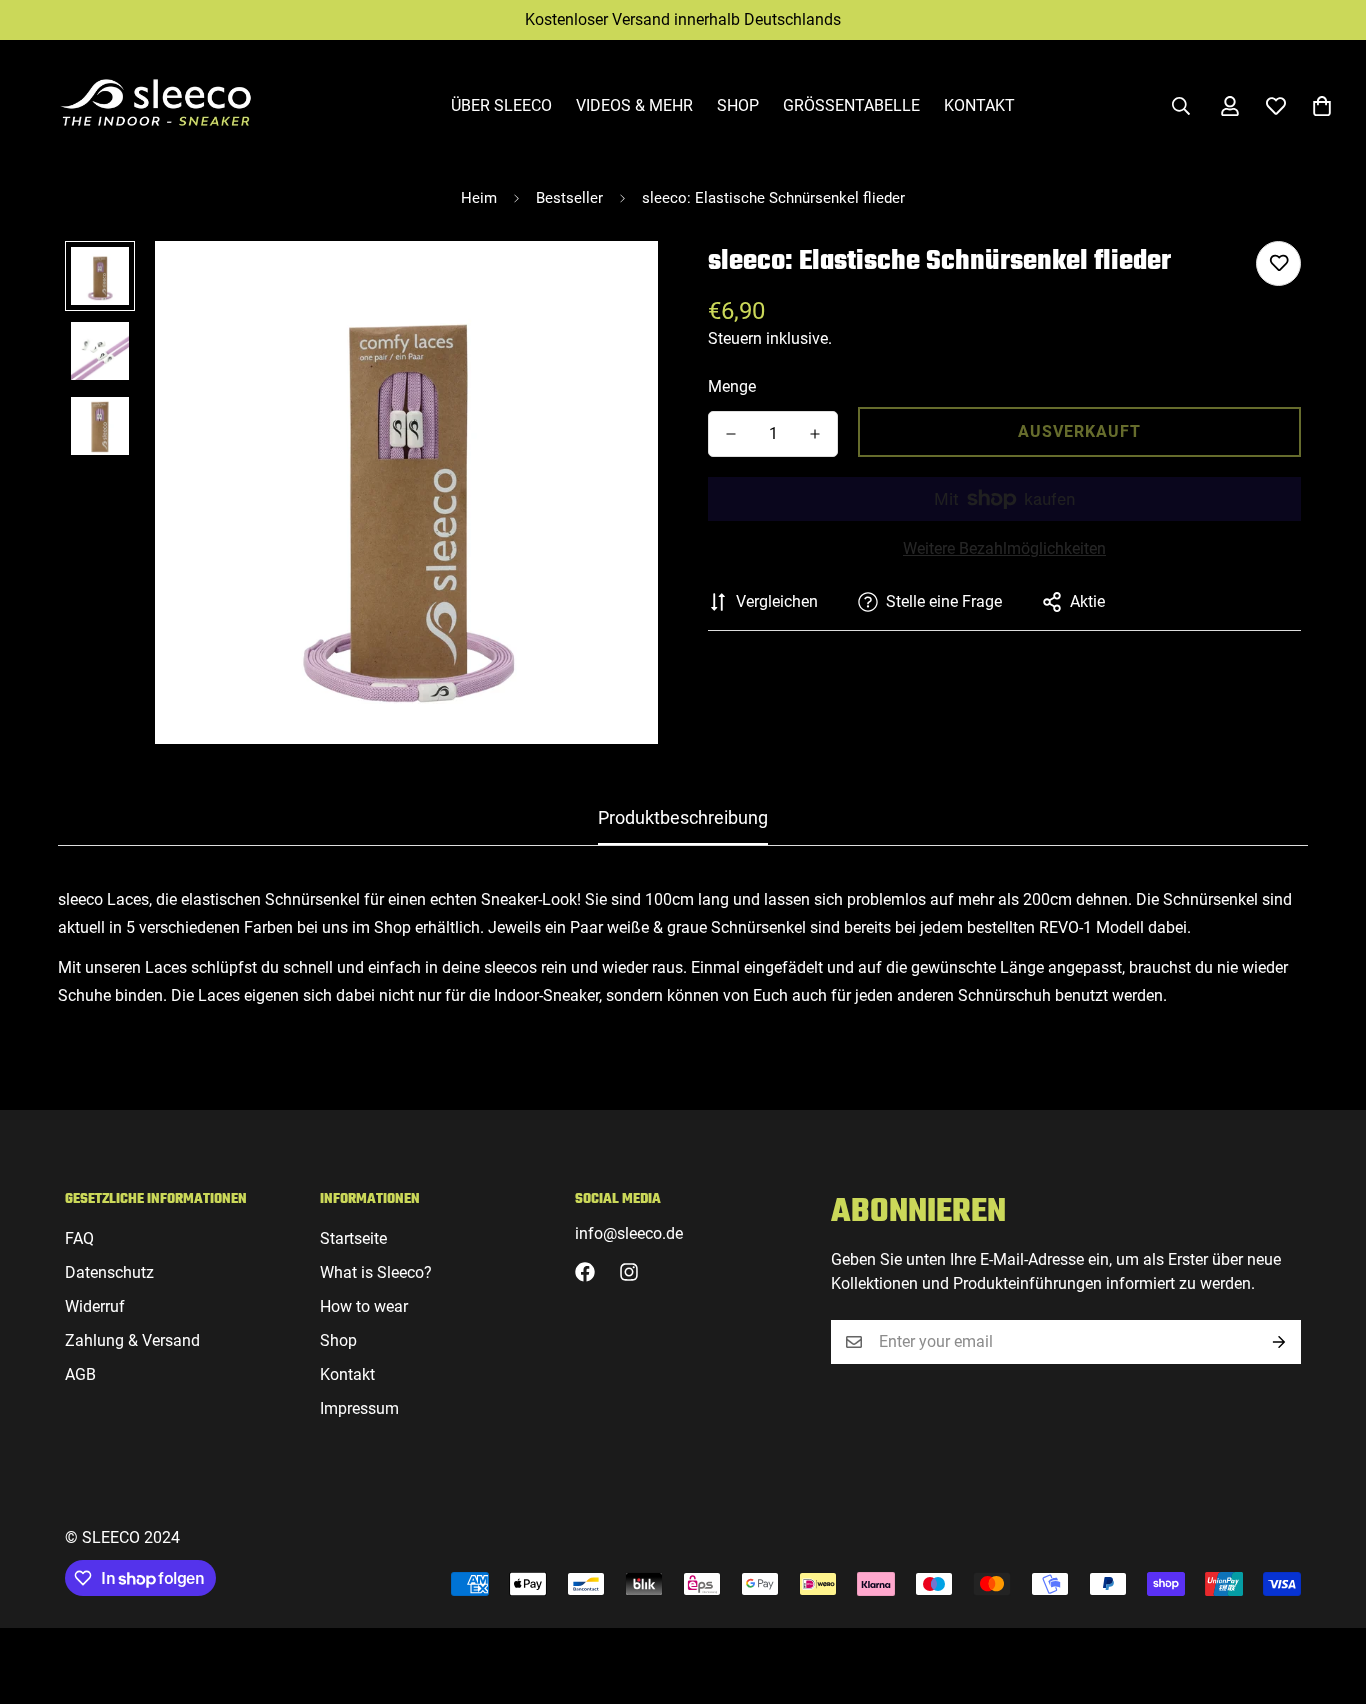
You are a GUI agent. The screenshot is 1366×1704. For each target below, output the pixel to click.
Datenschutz (109, 1272)
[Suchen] (1181, 106)
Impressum (359, 1408)
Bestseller (569, 198)
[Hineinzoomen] (615, 283)
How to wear (364, 1306)
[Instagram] (629, 1272)
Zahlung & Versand (132, 1340)
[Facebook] (585, 1272)
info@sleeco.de (629, 1233)
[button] (1322, 106)
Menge (732, 386)
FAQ (79, 1238)
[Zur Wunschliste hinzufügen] (1278, 263)
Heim (479, 198)
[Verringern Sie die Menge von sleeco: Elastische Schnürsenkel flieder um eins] (731, 434)
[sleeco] (155, 106)
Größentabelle (851, 105)
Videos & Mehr (634, 105)
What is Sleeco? (376, 1272)
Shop (738, 105)
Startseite (353, 1238)
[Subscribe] (1279, 1342)
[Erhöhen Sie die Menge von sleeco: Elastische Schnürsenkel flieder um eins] (815, 434)
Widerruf (95, 1306)
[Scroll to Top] (1327, 1595)
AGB (80, 1374)
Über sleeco (501, 105)
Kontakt (979, 105)
